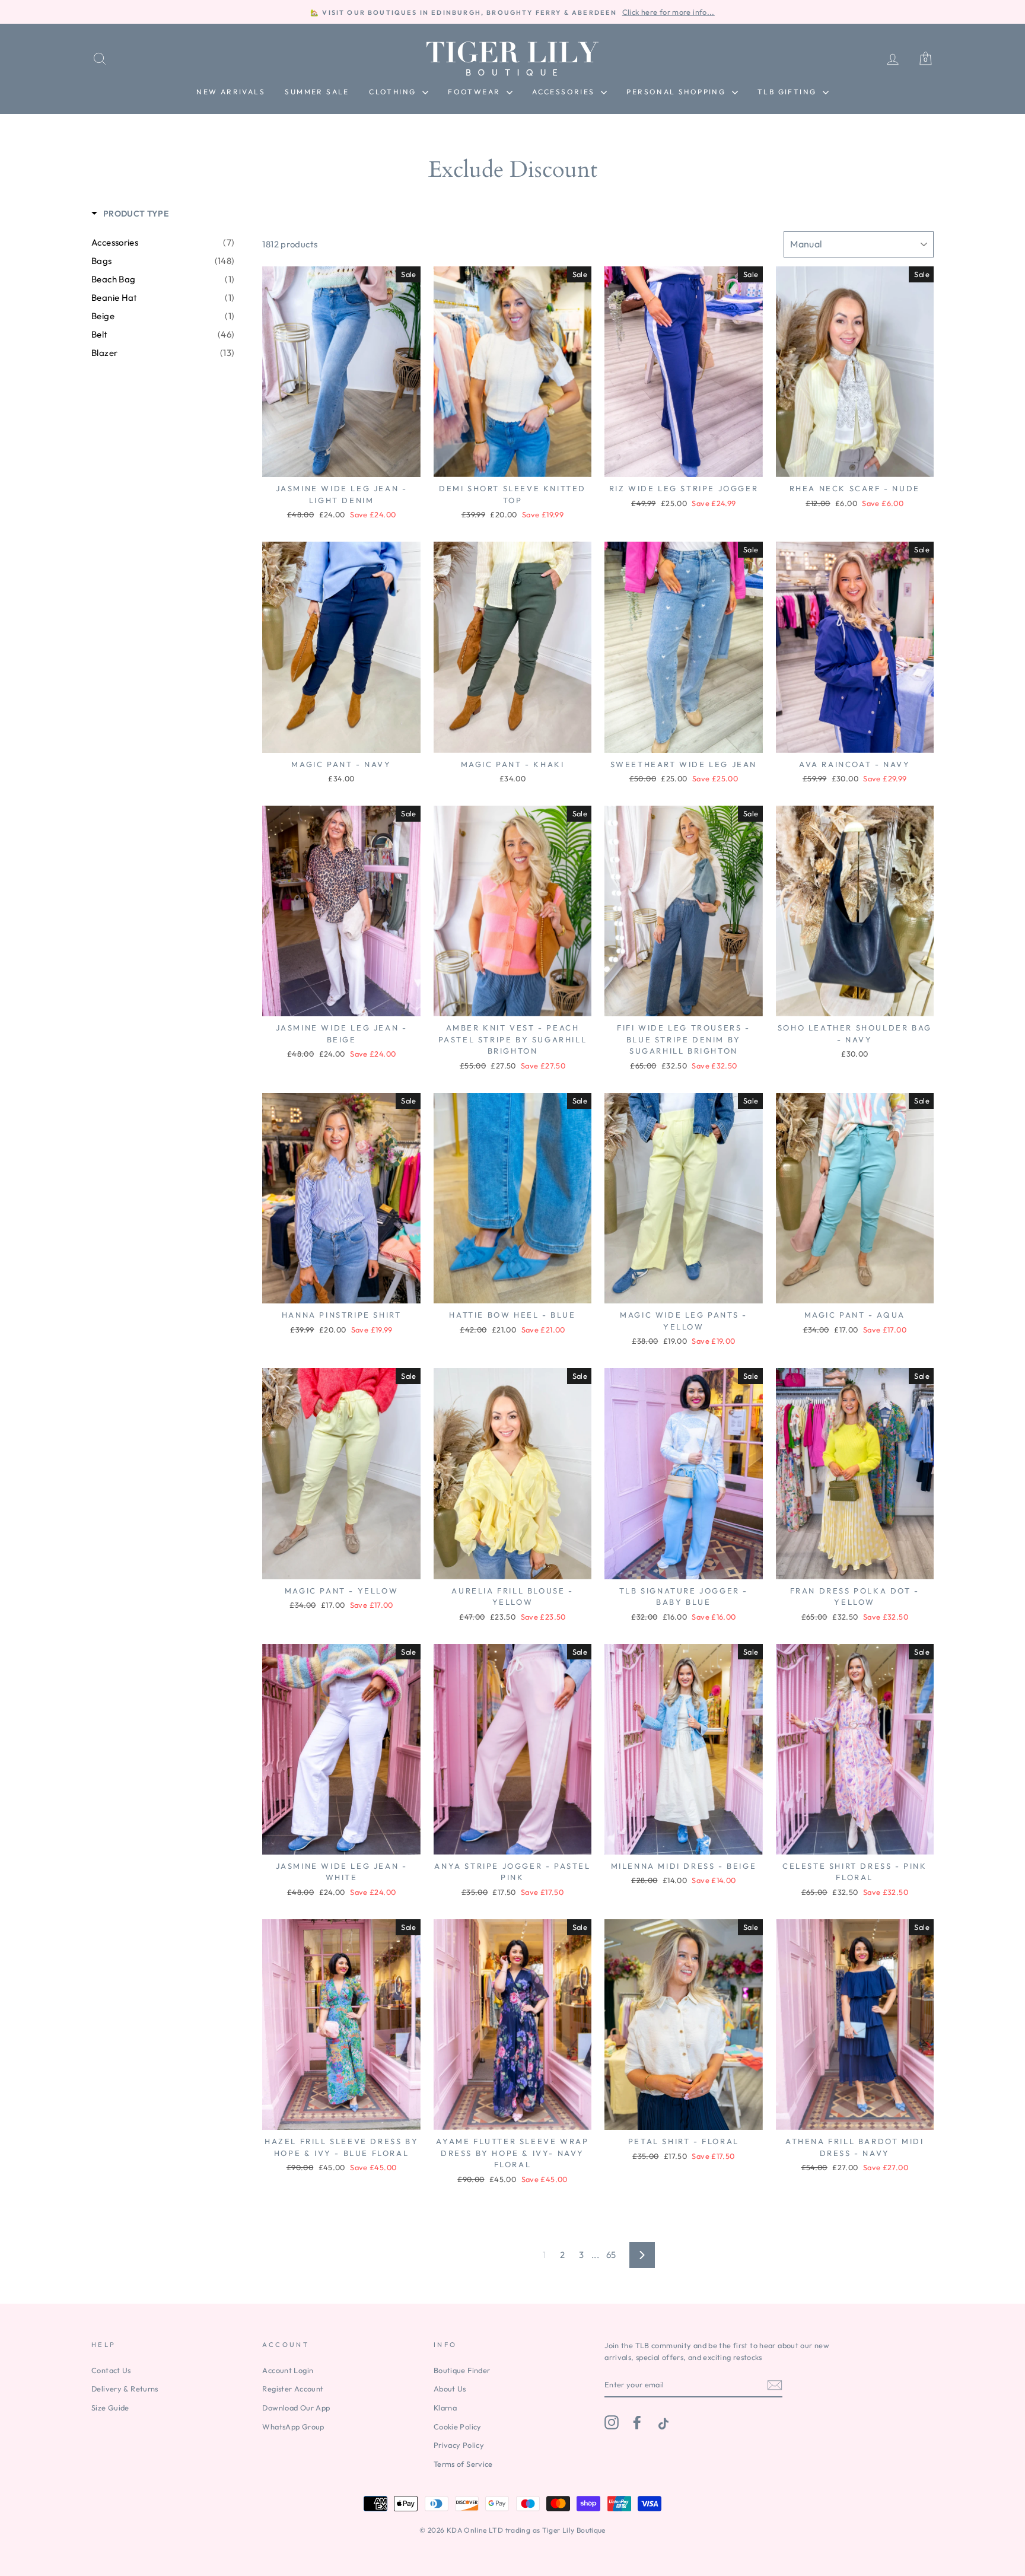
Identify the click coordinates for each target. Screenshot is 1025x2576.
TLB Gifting (789, 92)
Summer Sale (317, 92)
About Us (450, 2389)
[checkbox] (163, 243)
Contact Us (111, 2370)
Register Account (293, 2389)
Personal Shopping (677, 92)
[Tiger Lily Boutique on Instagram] (612, 2422)
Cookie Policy (458, 2426)
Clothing (394, 92)
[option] (512, 12)
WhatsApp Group (293, 2426)
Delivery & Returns (125, 2389)
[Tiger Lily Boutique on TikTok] (662, 2422)
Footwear (476, 92)
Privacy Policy (459, 2445)
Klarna (445, 2408)
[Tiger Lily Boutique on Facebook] (637, 2422)
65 (611, 2255)
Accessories (565, 92)
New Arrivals (231, 92)
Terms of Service (463, 2464)
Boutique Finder (462, 2370)
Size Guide (110, 2408)
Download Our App (296, 2408)
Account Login (288, 2370)
